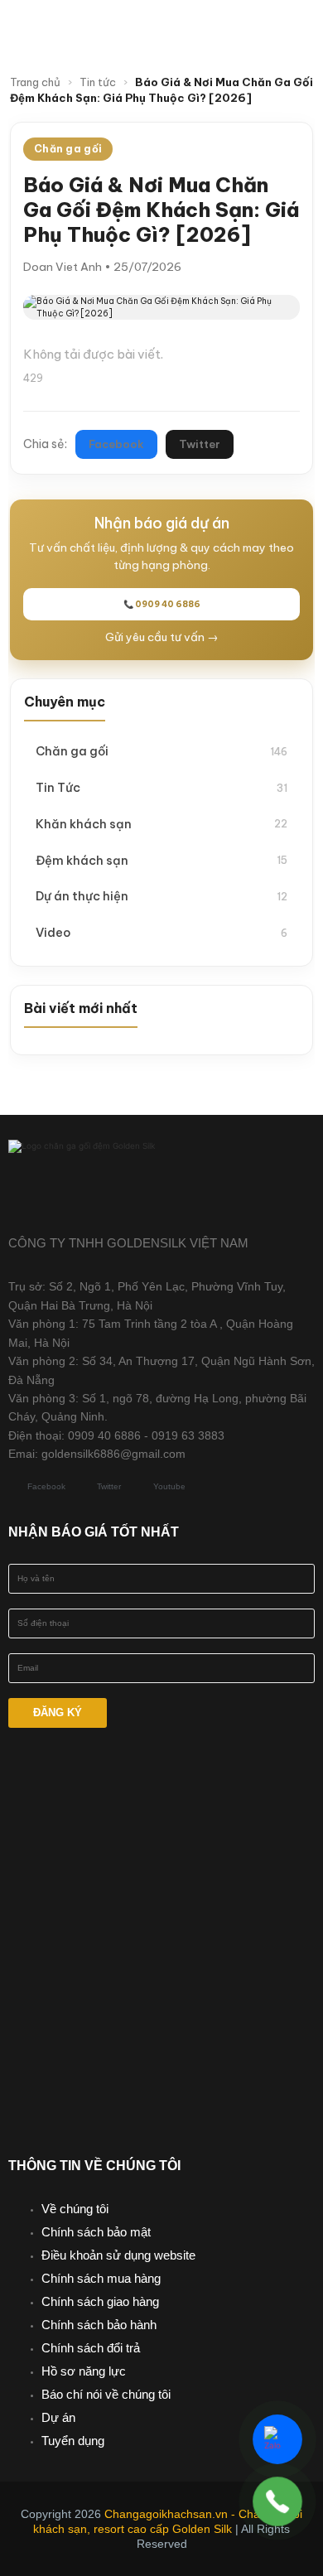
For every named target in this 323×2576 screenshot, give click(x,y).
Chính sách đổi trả (91, 2348)
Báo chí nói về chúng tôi (106, 2394)
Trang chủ (35, 82)
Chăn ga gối (161, 751)
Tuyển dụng (73, 2441)
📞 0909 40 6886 (162, 604)
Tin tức (98, 82)
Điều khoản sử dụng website (118, 2255)
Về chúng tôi (75, 2209)
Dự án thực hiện (161, 896)
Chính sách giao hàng (100, 2301)
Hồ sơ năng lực (84, 2371)
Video (161, 932)
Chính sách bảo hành (99, 2325)
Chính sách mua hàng (101, 2278)
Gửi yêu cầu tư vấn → (162, 637)
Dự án (58, 2417)
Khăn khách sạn (161, 824)
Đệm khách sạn (161, 860)
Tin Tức (161, 787)
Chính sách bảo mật (96, 2232)
